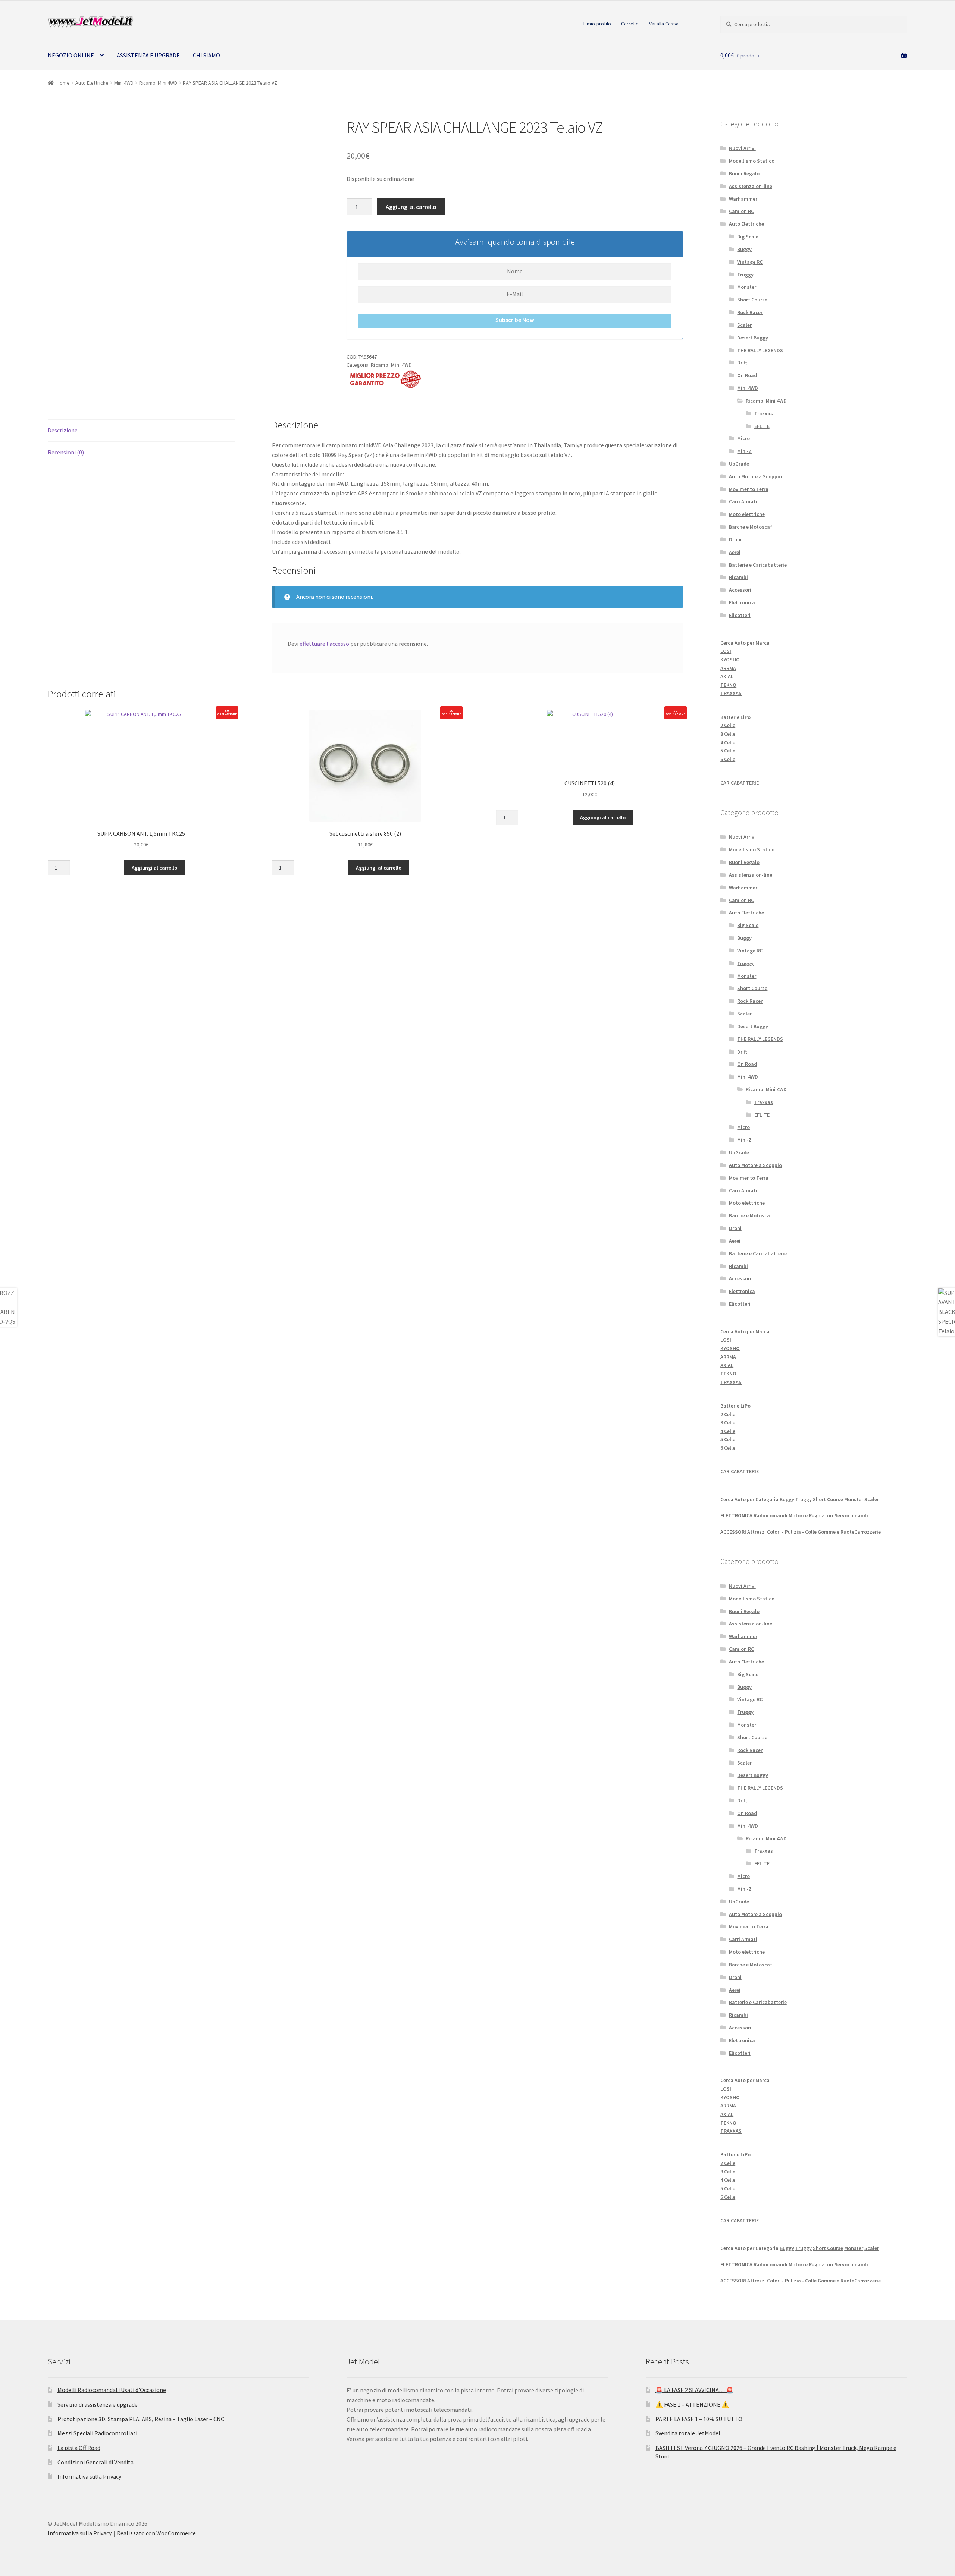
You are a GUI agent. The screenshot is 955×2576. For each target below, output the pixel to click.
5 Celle (728, 751)
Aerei (735, 552)
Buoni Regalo (744, 173)
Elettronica (742, 602)
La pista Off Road (79, 2448)
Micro (743, 438)
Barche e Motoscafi (751, 527)
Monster (747, 287)
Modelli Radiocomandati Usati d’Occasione (112, 2390)
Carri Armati (743, 501)
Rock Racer (750, 312)
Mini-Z (744, 451)
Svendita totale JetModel (688, 2433)
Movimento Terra (749, 489)
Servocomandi (851, 1515)
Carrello (630, 24)
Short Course (752, 300)
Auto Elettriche (92, 83)
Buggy (744, 249)
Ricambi (738, 577)
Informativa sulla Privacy (89, 2476)
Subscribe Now (515, 320)
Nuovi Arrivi (742, 148)
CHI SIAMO (206, 55)
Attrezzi (757, 1532)
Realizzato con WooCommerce (156, 2533)
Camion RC (741, 211)
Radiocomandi (771, 1515)
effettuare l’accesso (324, 644)
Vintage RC (750, 262)
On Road (747, 375)
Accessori (740, 590)
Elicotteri (740, 615)
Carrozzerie (868, 1532)
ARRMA (728, 668)
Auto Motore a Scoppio (755, 476)
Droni (735, 539)
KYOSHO (730, 660)
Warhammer (743, 199)
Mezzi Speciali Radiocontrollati (97, 2433)
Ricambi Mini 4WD (158, 83)
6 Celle (728, 759)
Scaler (744, 325)
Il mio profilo (597, 24)
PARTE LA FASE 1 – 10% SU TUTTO (699, 2419)
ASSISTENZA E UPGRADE (148, 55)
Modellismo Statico (752, 161)
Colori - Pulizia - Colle (792, 1532)
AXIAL (727, 676)
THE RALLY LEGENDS (760, 350)
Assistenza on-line (751, 186)
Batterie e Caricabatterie (758, 565)
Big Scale (748, 237)
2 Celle (728, 725)
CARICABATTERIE (740, 783)
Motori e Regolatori (811, 1515)
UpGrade (739, 464)
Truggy (745, 275)
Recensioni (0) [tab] (66, 452)
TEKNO (728, 685)
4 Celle (728, 742)
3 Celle (728, 734)
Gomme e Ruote (836, 1532)
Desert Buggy (753, 338)
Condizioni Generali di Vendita (95, 2462)
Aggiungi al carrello (411, 207)
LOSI (726, 651)
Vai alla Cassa (664, 24)
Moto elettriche (747, 514)
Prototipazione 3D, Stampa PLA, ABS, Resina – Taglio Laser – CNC (141, 2419)
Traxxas (764, 413)
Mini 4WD (124, 83)
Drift (742, 363)
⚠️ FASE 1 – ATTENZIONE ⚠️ (692, 2404)
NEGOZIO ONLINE (71, 55)
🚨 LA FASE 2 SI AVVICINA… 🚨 (694, 2390)
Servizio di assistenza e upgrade (98, 2404)
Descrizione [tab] (63, 430)
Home (63, 83)
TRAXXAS (731, 693)
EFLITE (762, 426)
